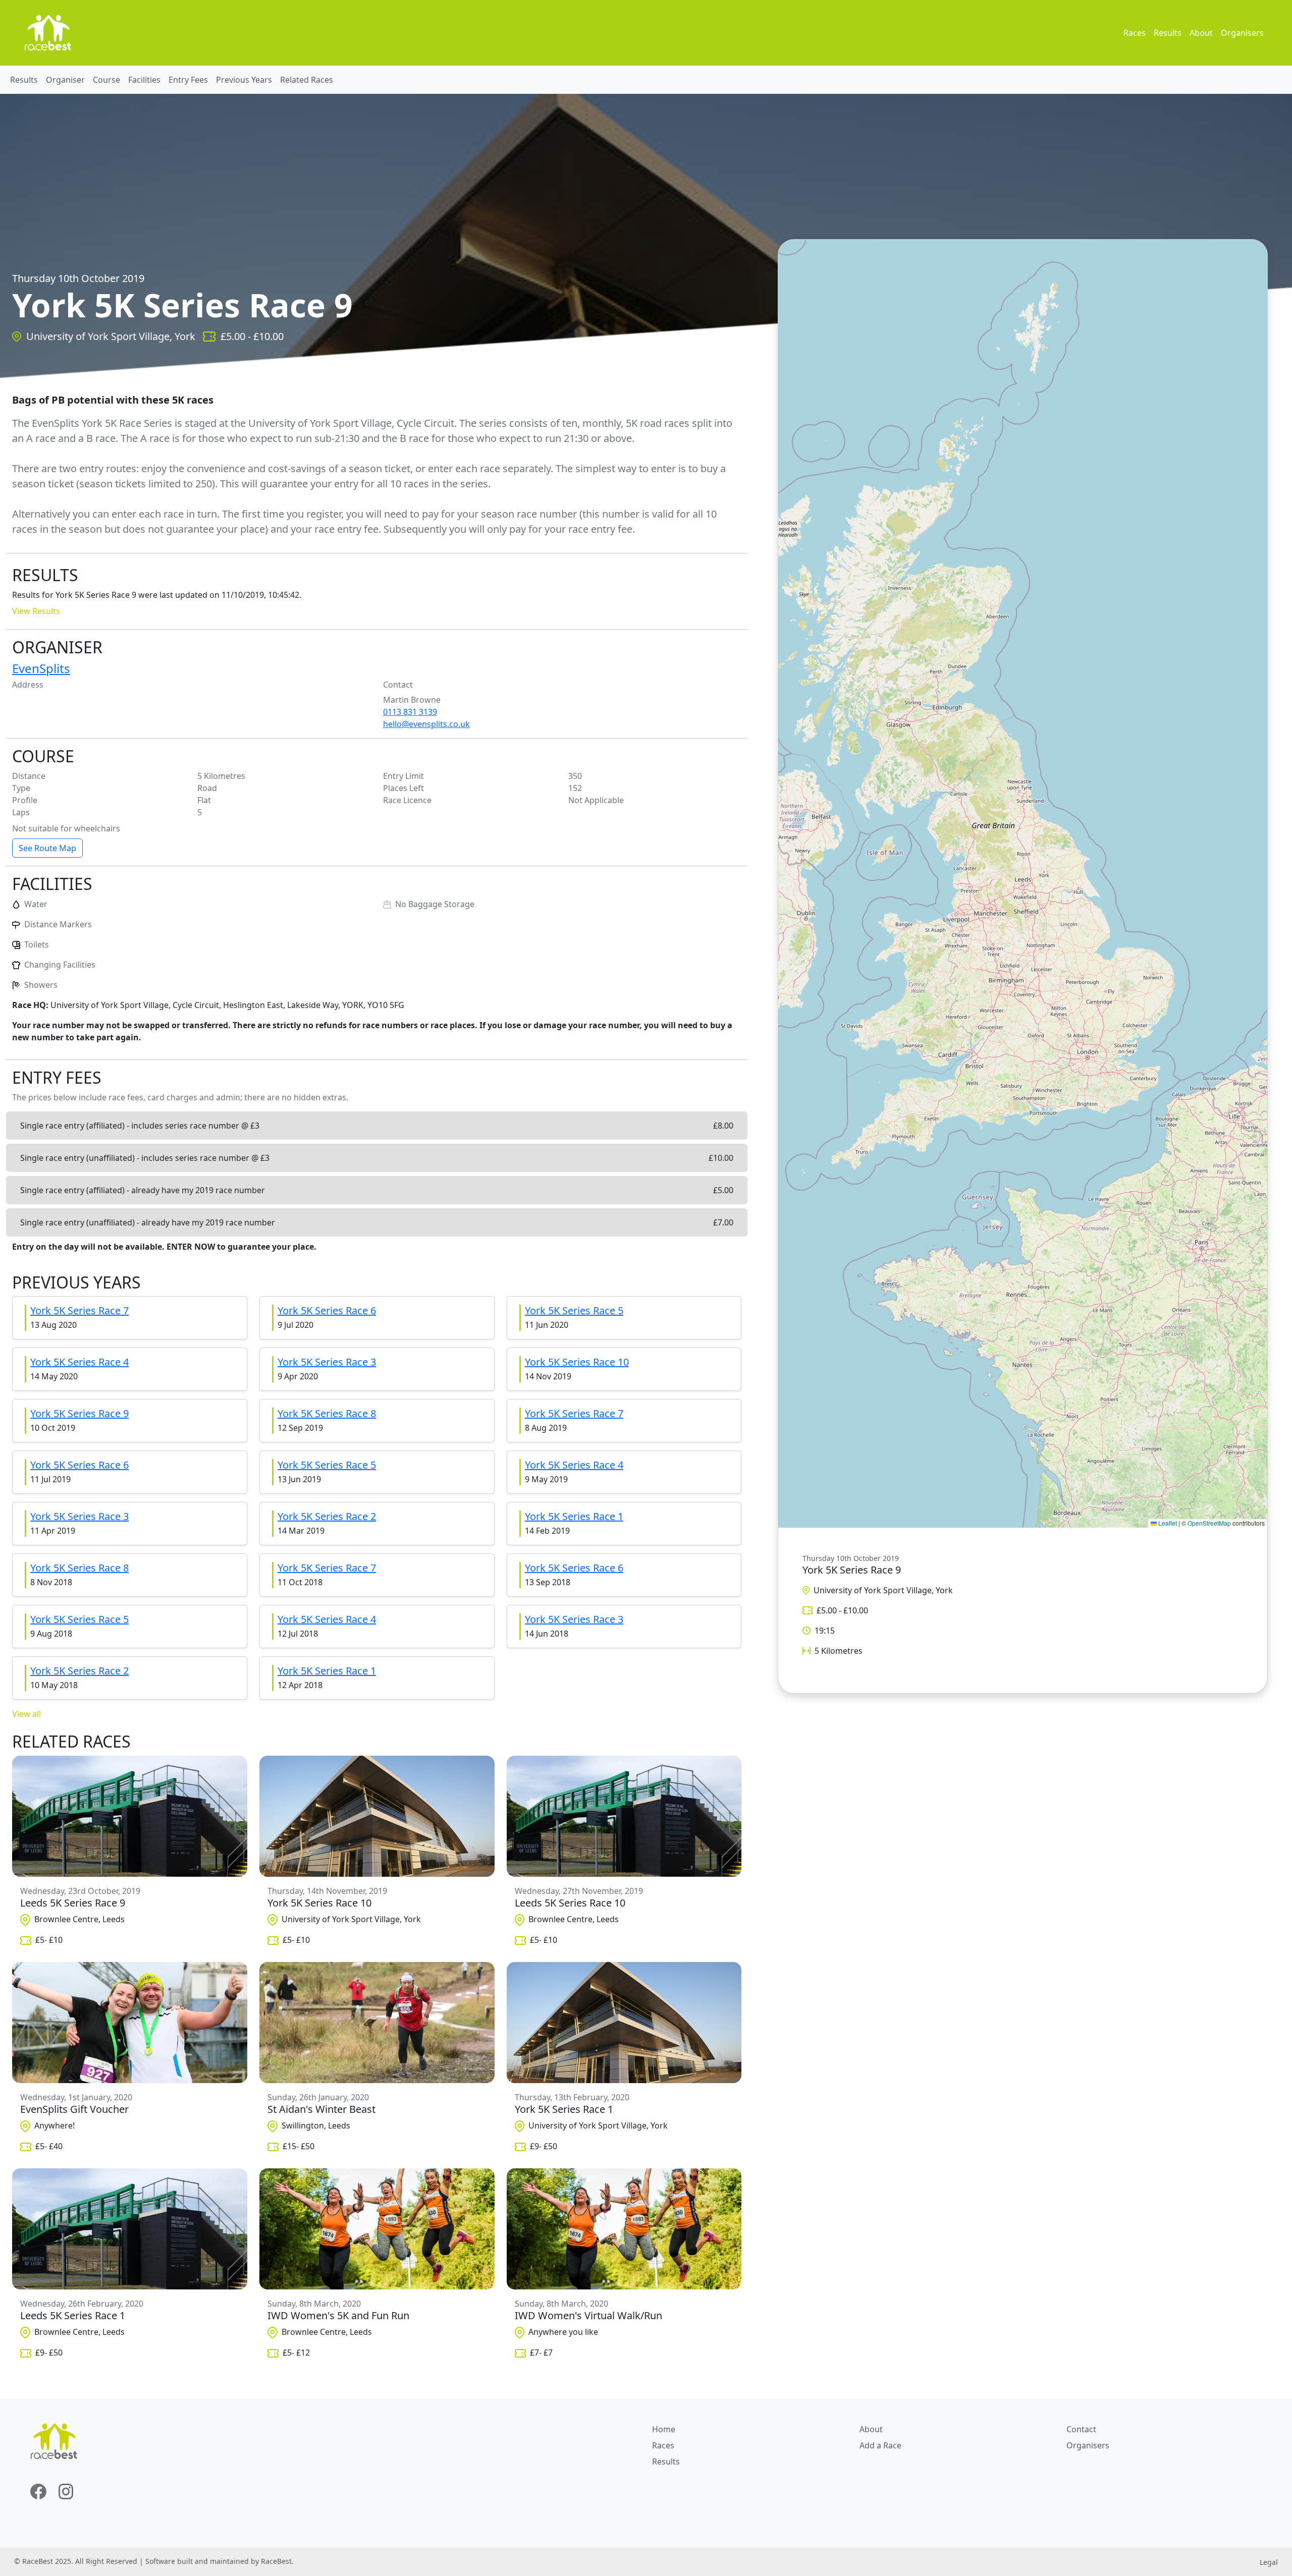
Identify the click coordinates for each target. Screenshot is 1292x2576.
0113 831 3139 (410, 712)
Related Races (307, 80)
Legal (1269, 2562)
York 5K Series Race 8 (327, 1413)
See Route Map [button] (47, 848)
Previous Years (244, 80)
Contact (1081, 2429)
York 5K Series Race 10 (577, 1362)
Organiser (65, 80)
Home (664, 2429)
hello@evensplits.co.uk (426, 724)
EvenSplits (41, 668)
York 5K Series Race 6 (327, 1310)
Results (1168, 33)
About (1201, 33)
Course (106, 80)
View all (26, 1714)
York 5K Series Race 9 (79, 1413)
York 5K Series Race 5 (574, 1310)
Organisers (1242, 33)
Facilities (144, 80)
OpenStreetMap (1209, 1523)
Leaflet (1167, 1523)
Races (1135, 33)
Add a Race (880, 2445)
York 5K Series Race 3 (327, 1362)
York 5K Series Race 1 (574, 1516)
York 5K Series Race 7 (79, 1310)
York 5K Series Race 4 (79, 1362)
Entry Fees (188, 80)
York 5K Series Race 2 (327, 1516)
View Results (36, 611)
